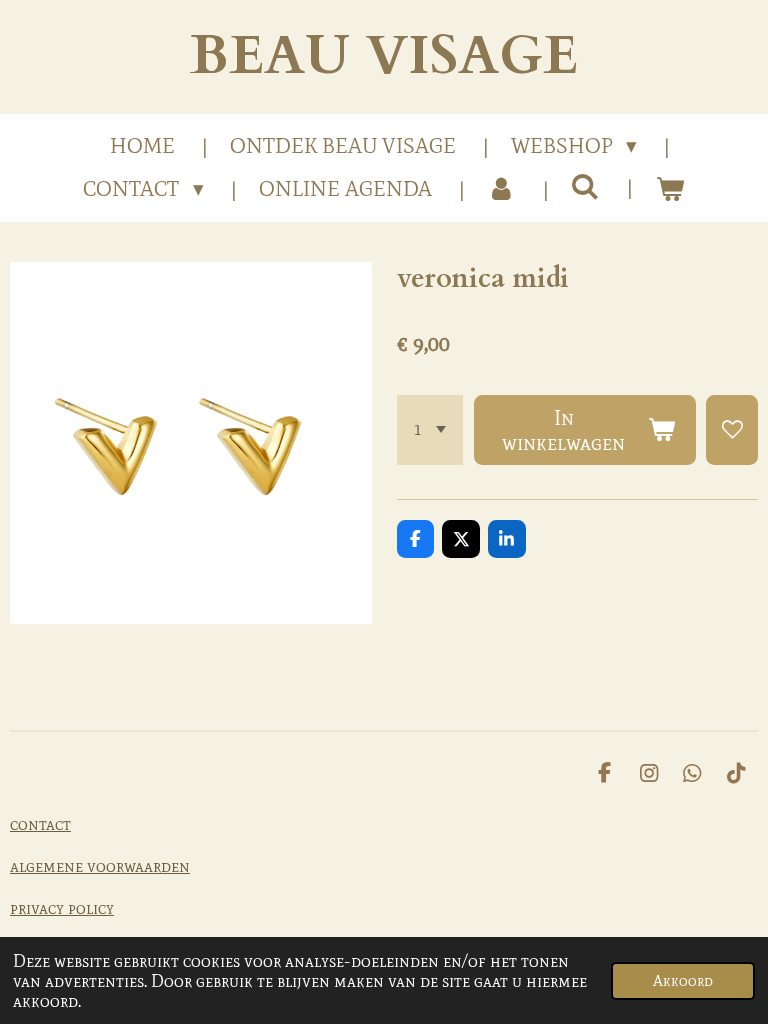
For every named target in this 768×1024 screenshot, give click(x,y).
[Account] (501, 190)
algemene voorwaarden (100, 866)
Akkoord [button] (683, 981)
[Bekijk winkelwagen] (669, 190)
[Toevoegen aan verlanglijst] (732, 430)
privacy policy (62, 908)
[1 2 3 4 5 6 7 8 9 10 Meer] (430, 430)
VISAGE (384, 56)
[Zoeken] (585, 187)
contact (40, 824)
